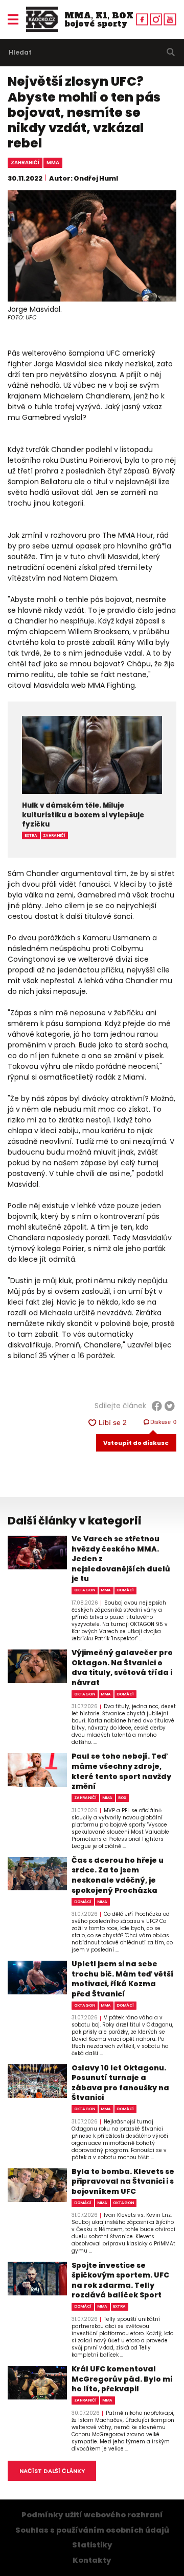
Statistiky (92, 2545)
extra (31, 835)
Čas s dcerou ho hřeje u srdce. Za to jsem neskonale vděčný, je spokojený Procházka (118, 1875)
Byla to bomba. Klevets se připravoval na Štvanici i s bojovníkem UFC (123, 2182)
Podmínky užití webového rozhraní (92, 2515)
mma (53, 162)
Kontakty (92, 2560)
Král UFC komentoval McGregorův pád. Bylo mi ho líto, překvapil (122, 2379)
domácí (125, 1590)
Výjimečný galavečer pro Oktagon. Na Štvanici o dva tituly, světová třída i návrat (122, 1668)
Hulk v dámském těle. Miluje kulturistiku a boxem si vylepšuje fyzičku (83, 815)
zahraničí (25, 162)
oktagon (85, 1590)
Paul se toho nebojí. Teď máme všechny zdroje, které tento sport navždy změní (121, 1771)
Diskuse (164, 1422)
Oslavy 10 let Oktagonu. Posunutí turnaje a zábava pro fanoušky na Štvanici (120, 2083)
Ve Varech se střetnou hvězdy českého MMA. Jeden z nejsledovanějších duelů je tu (121, 1559)
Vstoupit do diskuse (136, 1443)
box (122, 1798)
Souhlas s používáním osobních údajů (92, 2530)
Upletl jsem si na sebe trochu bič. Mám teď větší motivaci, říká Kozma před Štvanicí (123, 1979)
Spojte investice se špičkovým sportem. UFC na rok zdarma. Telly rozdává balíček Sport (120, 2281)
